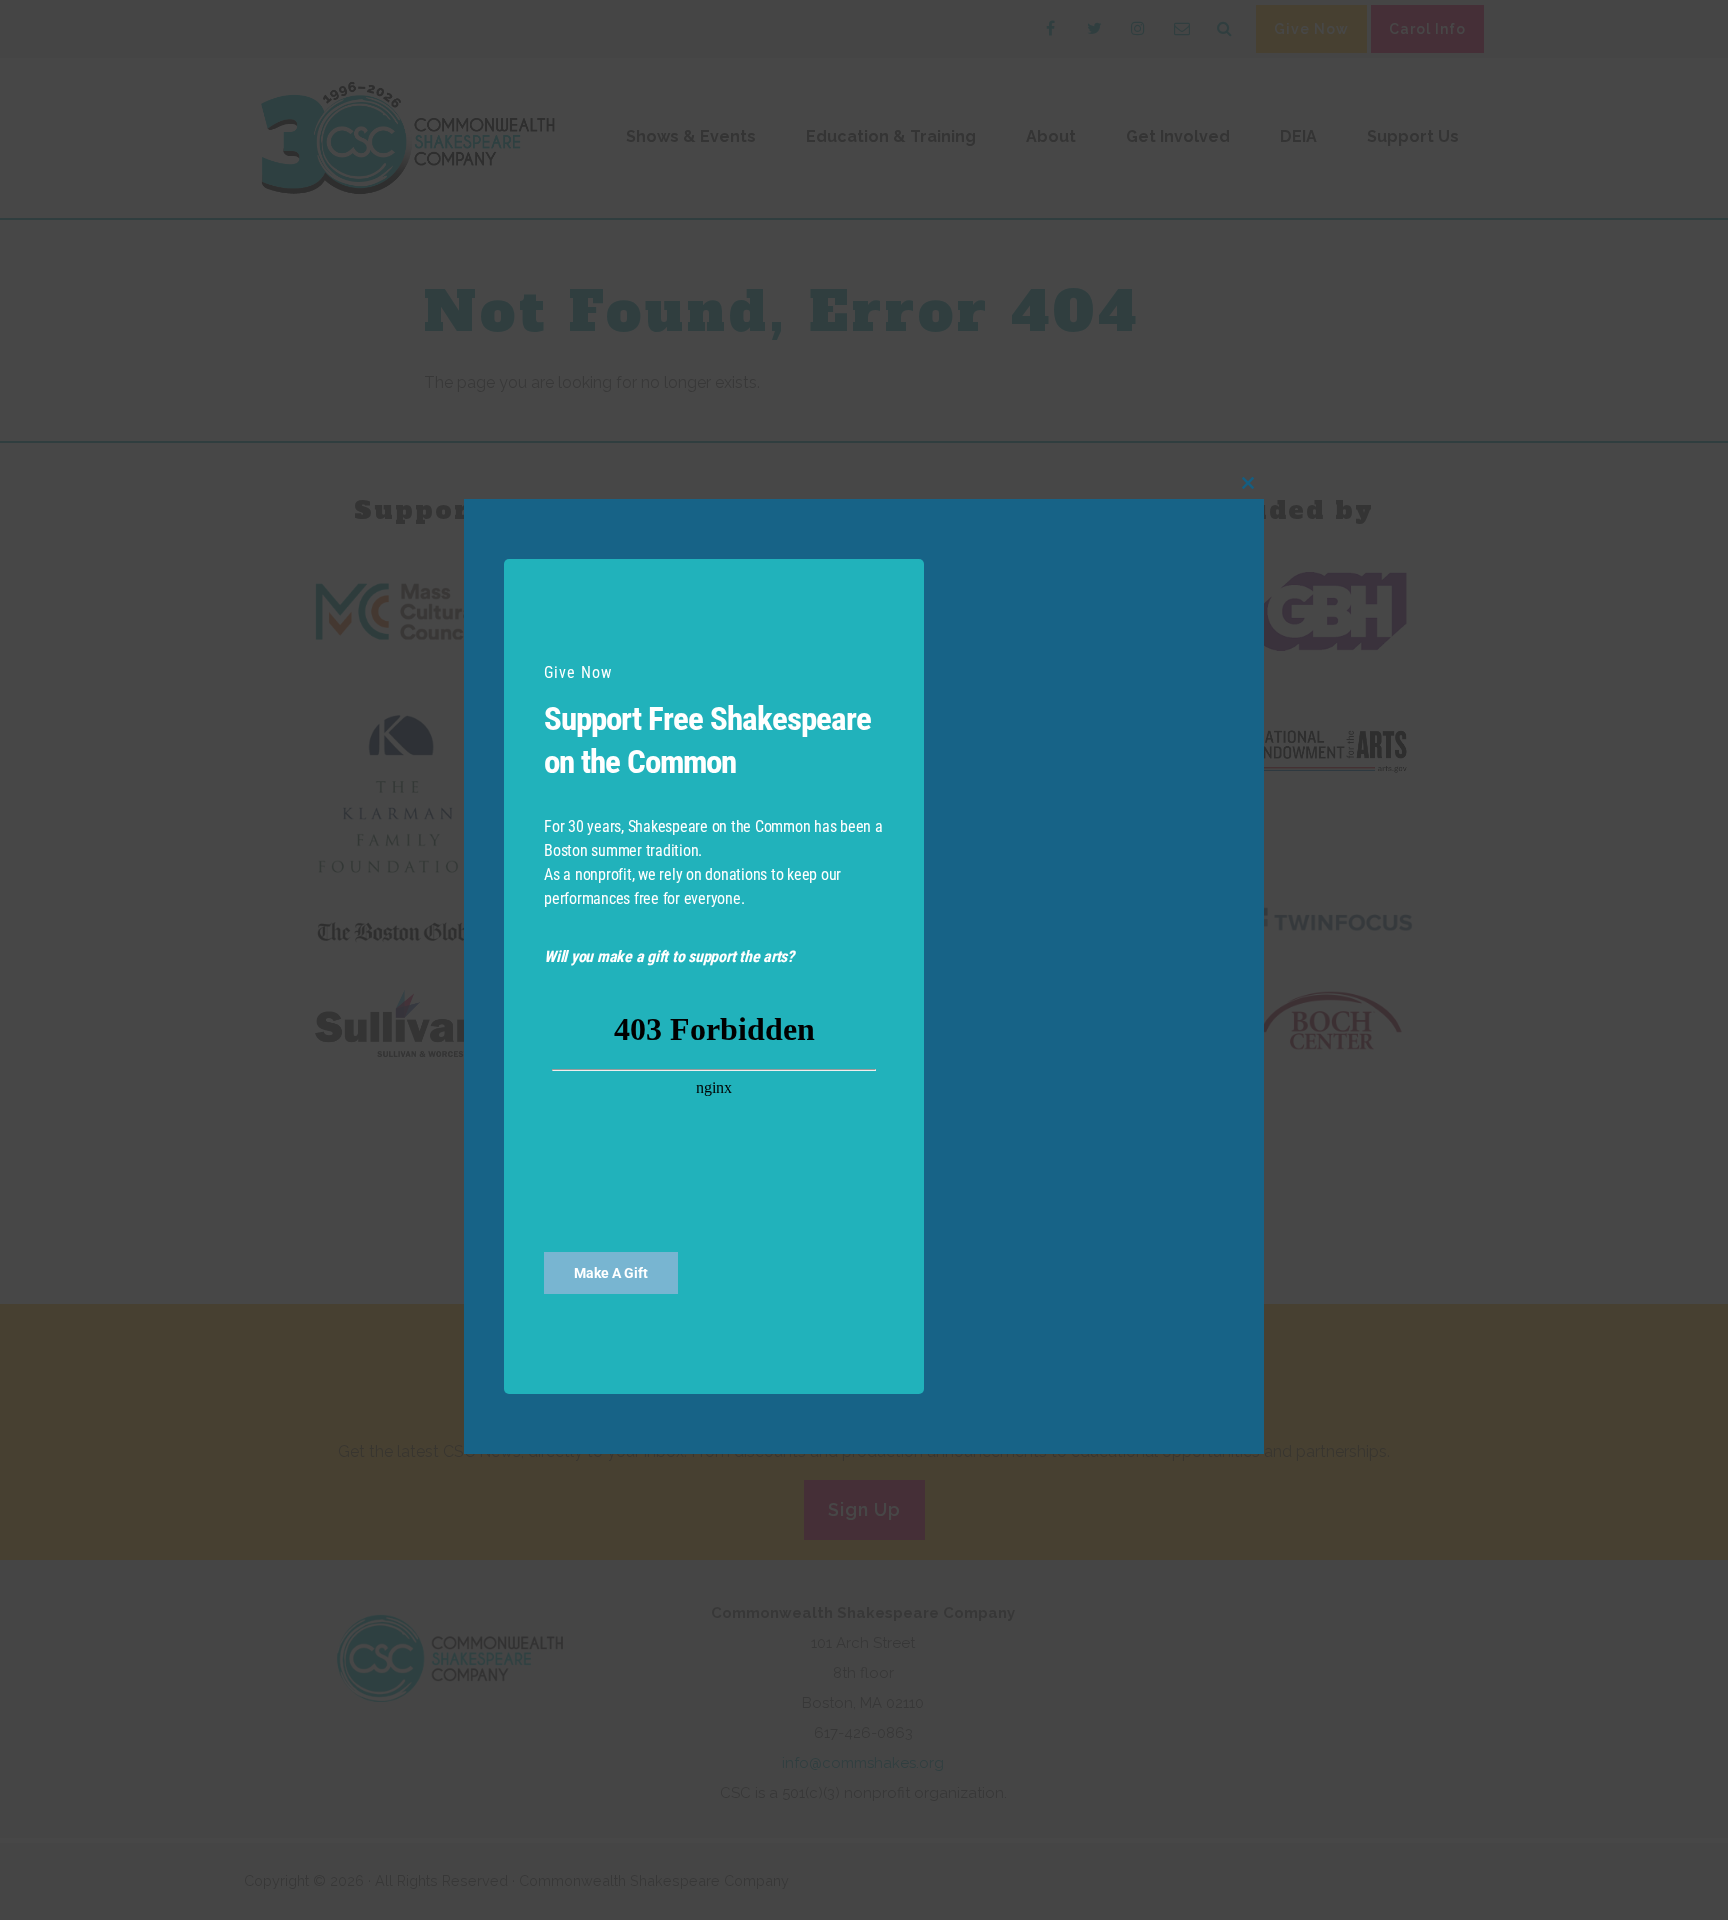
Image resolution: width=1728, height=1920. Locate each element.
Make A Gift (611, 1272)
